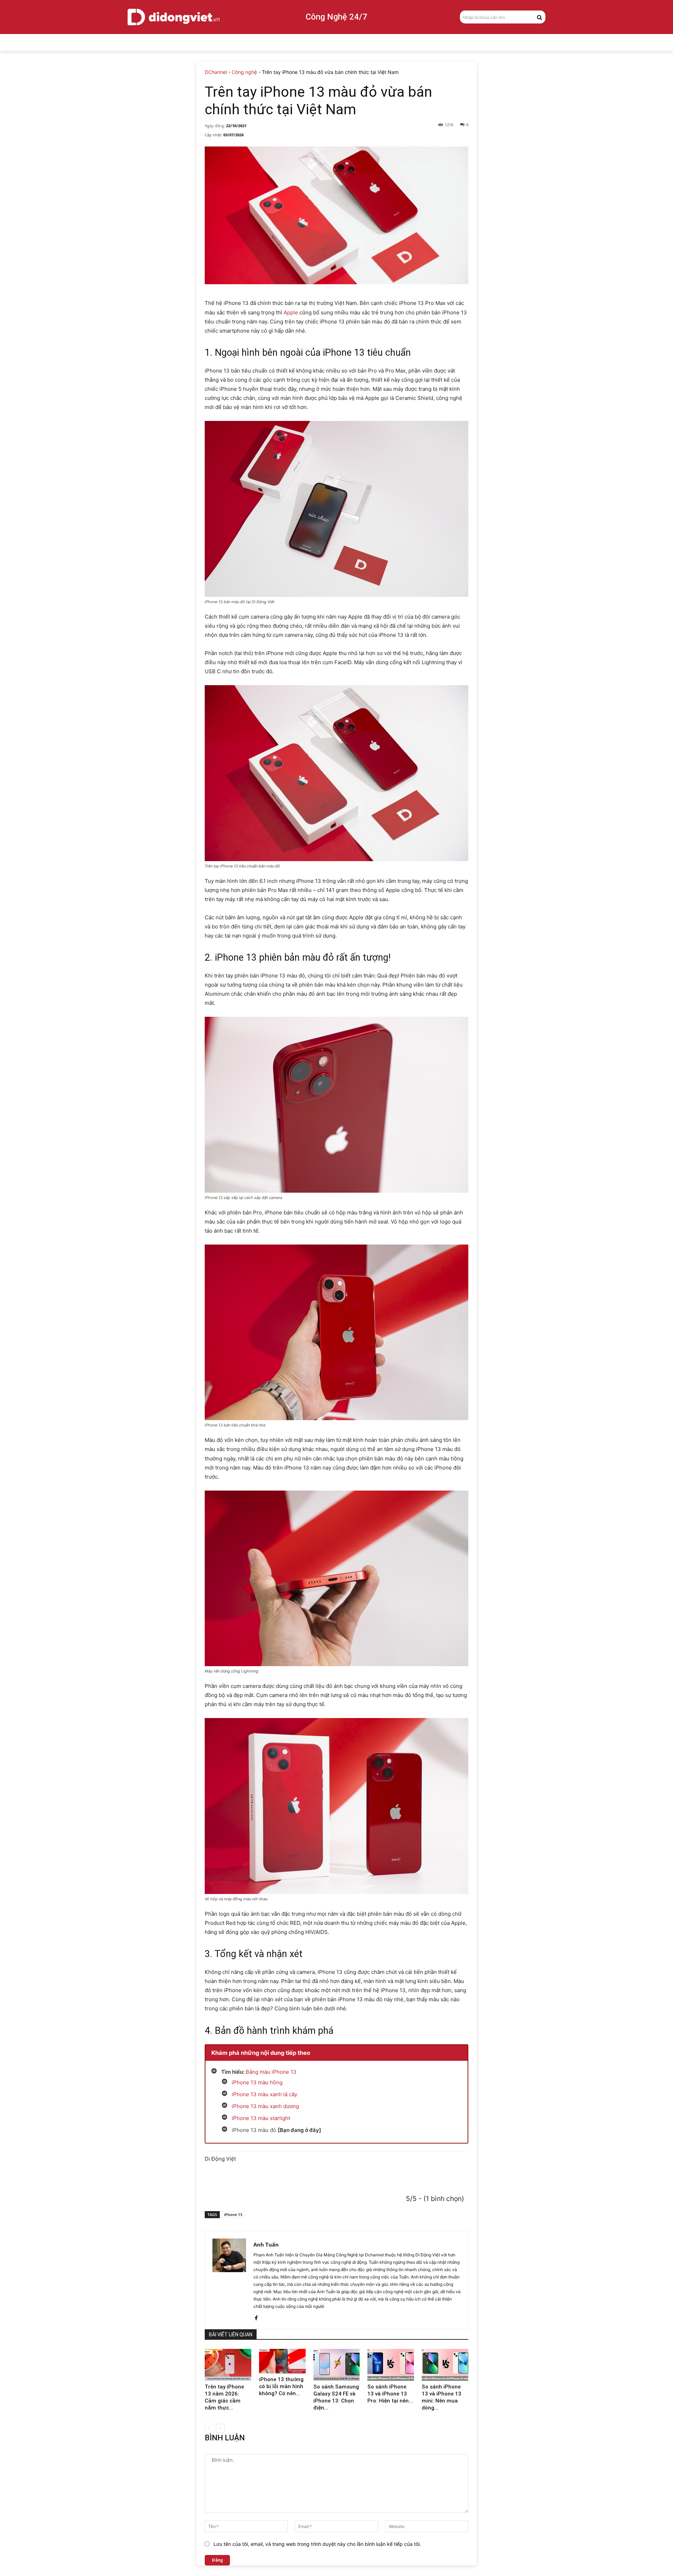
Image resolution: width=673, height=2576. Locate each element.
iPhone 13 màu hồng (257, 2082)
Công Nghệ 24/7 (336, 17)
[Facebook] (256, 2316)
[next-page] (220, 2428)
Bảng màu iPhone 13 (271, 2072)
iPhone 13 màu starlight (261, 2118)
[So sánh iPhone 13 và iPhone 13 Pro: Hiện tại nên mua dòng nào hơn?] (391, 2365)
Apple (291, 312)
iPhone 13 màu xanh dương (265, 2106)
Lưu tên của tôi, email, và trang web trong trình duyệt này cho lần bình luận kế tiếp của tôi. (317, 2544)
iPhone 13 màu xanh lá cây (264, 2094)
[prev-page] (209, 2428)
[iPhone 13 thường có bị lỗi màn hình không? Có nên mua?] (282, 2361)
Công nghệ (244, 72)
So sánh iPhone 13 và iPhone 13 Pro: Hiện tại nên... (390, 2394)
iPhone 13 (233, 2214)
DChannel (216, 72)
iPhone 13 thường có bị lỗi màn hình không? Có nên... (281, 2386)
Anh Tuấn (266, 2244)
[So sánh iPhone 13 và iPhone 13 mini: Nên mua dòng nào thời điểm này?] (445, 2365)
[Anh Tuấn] (229, 2280)
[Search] (539, 17)
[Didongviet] (174, 17)
